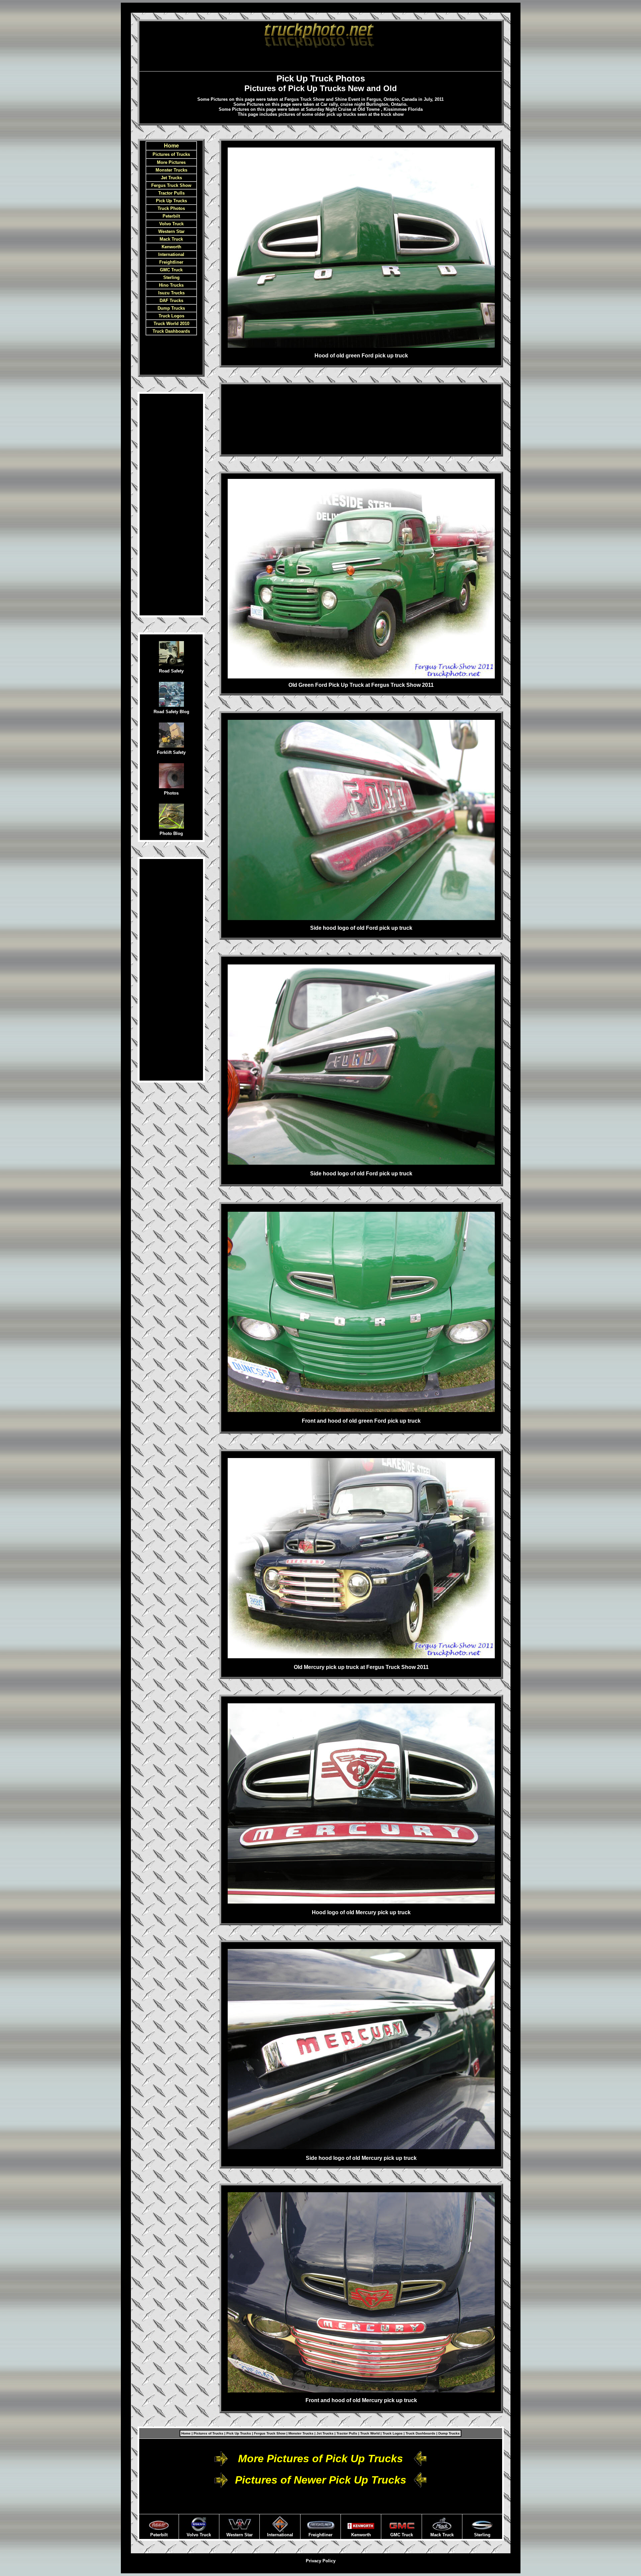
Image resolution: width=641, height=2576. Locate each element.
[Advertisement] (320, 59)
